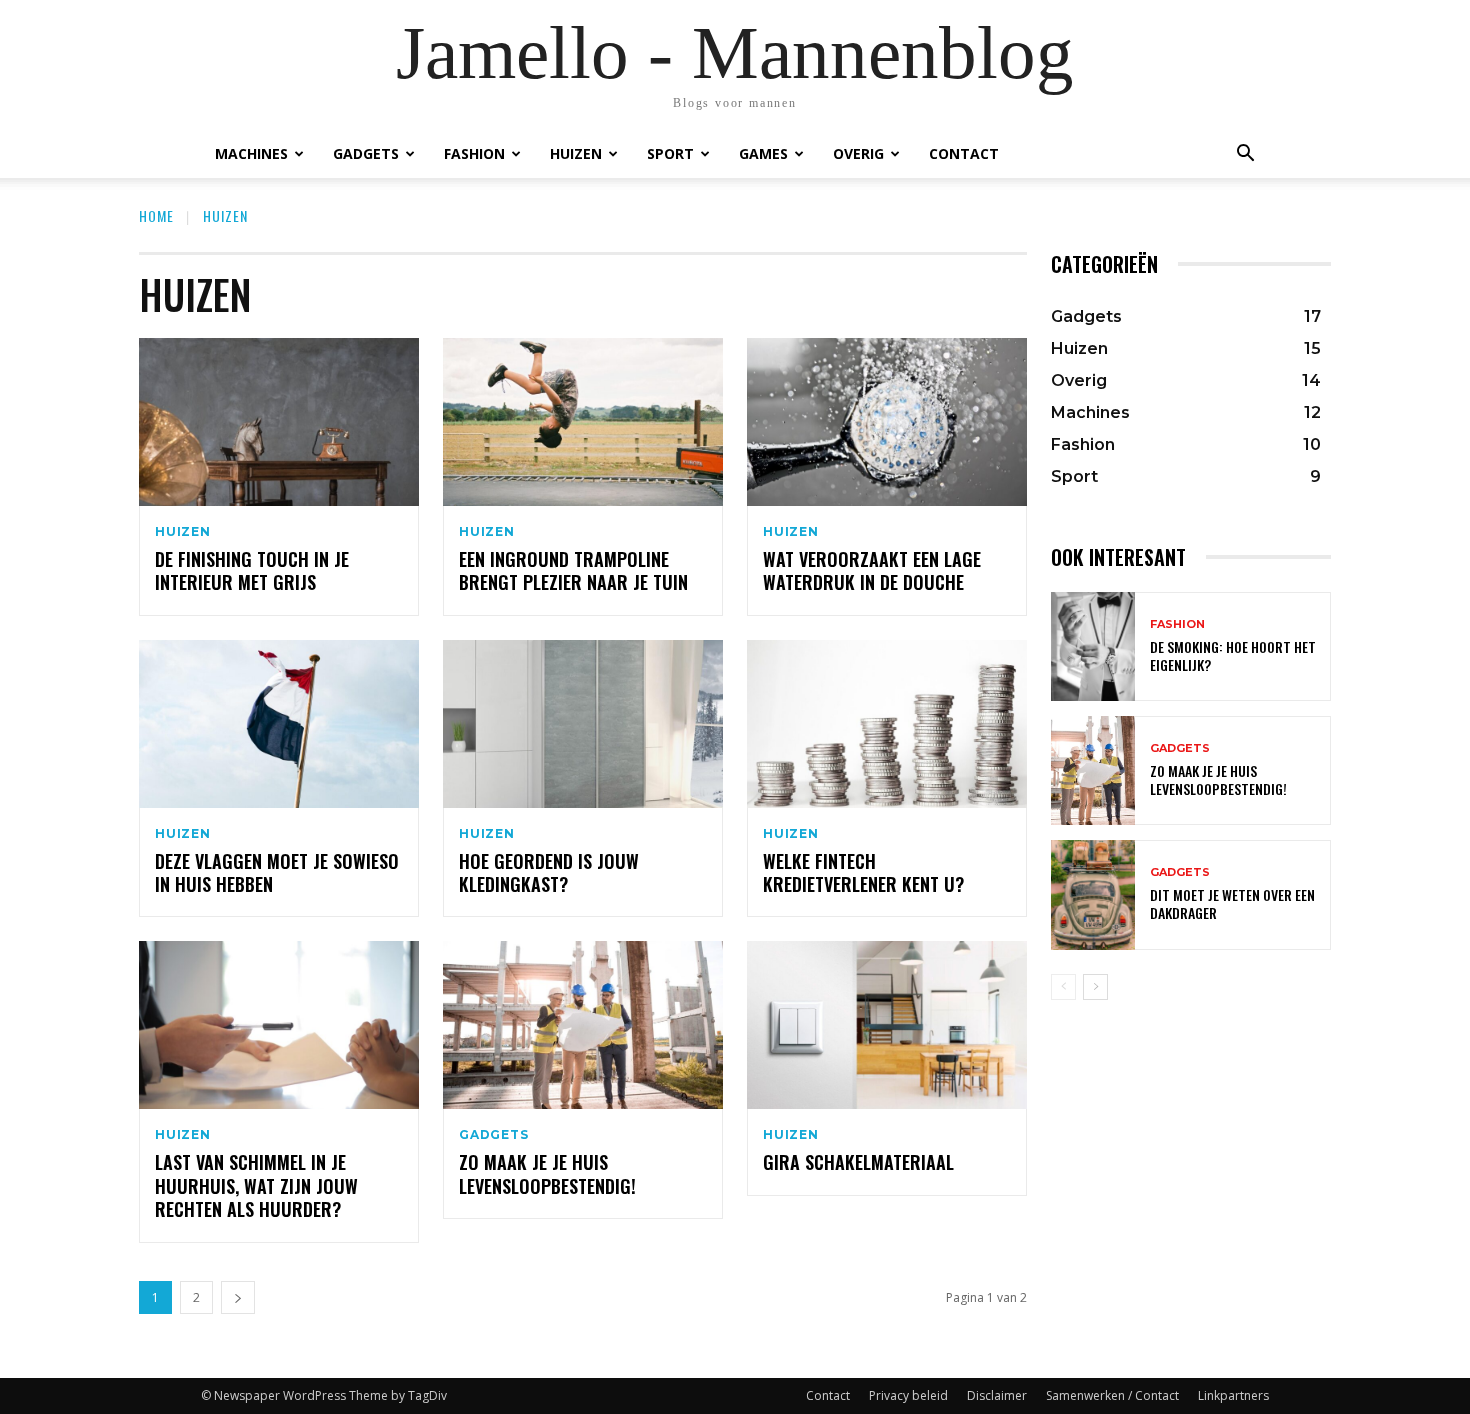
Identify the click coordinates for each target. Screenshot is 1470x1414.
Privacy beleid (908, 1395)
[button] (1245, 153)
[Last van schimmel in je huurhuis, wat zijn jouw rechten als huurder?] (279, 1025)
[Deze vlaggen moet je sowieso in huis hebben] (279, 724)
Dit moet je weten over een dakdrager (1232, 903)
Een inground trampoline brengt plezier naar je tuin (573, 570)
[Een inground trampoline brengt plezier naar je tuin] (583, 422)
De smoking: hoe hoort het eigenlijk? (1233, 655)
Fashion (474, 153)
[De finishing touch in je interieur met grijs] (279, 422)
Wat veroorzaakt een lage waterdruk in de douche (872, 570)
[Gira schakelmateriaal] (887, 1025)
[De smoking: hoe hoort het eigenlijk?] (1093, 646)
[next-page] (238, 1297)
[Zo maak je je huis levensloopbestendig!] (583, 1025)
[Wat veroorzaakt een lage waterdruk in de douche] (887, 422)
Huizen (576, 153)
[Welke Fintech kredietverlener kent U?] (887, 724)
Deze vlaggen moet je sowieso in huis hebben (277, 872)
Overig (858, 153)
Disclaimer (997, 1395)
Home (156, 215)
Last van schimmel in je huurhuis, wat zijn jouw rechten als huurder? (256, 1185)
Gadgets (366, 153)
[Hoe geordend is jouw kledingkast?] (583, 724)
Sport (670, 153)
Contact (964, 153)
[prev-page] (1063, 987)
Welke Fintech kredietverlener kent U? (863, 872)
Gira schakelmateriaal (858, 1162)
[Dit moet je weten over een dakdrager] (1093, 894)
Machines (251, 153)
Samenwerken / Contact (1112, 1395)
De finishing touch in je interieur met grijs (252, 570)
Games (763, 153)
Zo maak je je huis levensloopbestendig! (547, 1173)
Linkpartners (1233, 1395)
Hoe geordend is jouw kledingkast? (549, 872)
